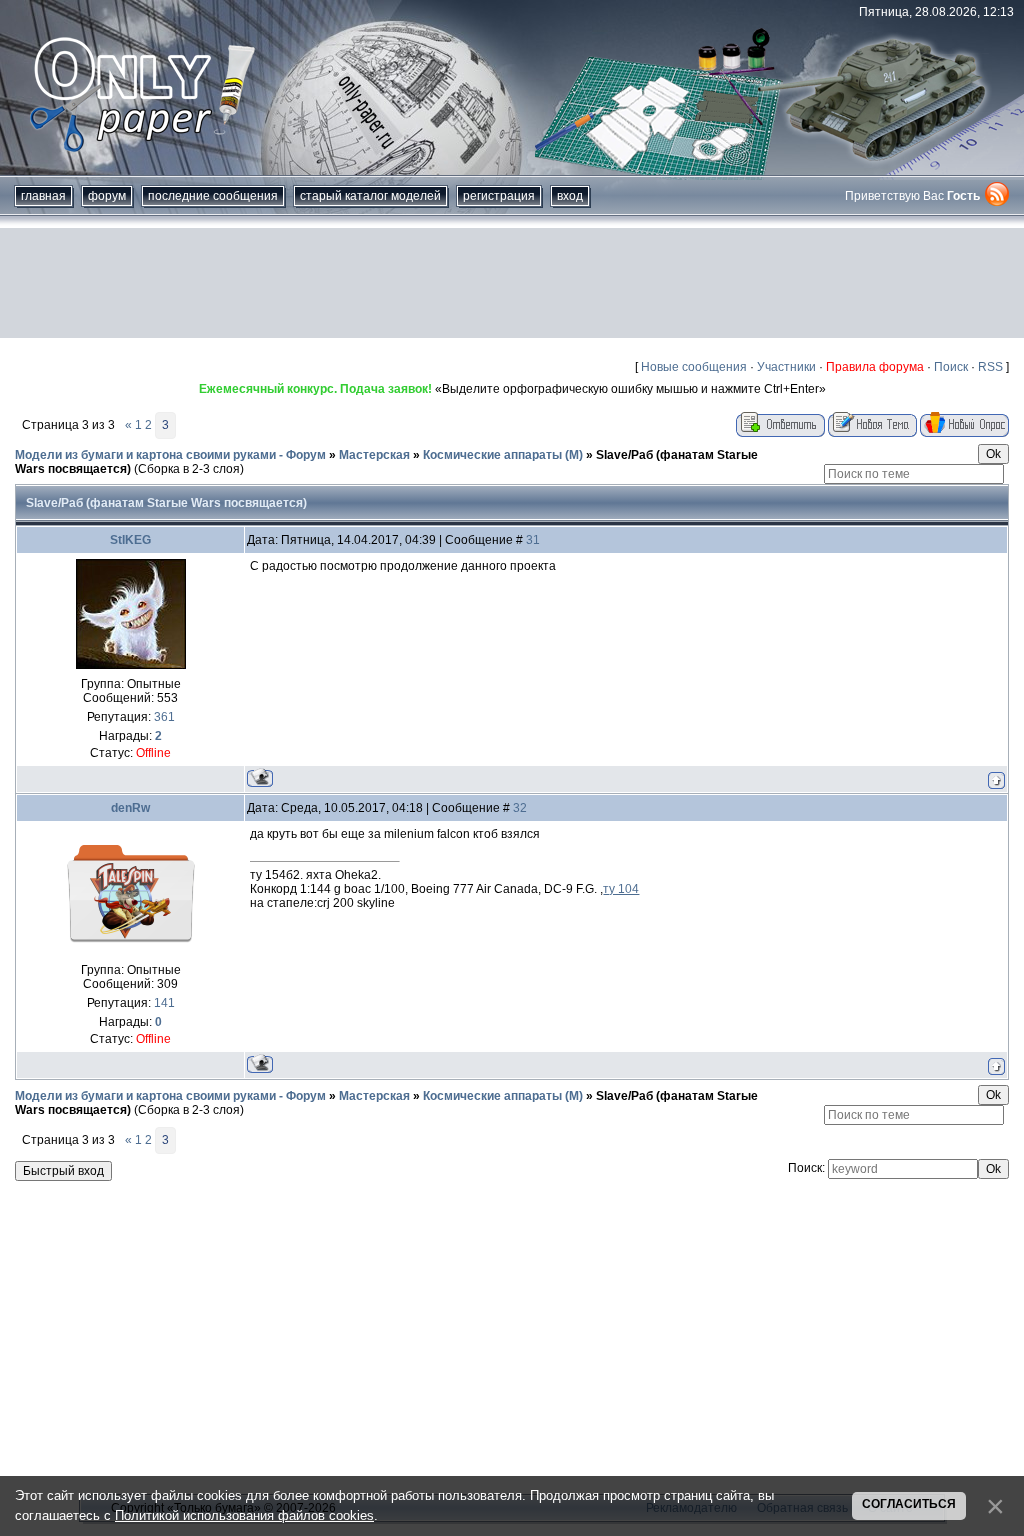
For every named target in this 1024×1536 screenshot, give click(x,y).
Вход (570, 196)
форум (107, 196)
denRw (130, 808)
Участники (786, 367)
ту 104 (621, 889)
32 (520, 808)
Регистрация (499, 196)
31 (533, 540)
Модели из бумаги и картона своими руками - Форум (170, 455)
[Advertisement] (512, 283)
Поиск (951, 367)
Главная (43, 196)
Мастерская (374, 455)
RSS (990, 367)
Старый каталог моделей (370, 196)
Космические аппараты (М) (503, 455)
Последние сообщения (213, 196)
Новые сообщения (694, 367)
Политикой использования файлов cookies (244, 1515)
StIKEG (130, 540)
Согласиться (909, 1504)
